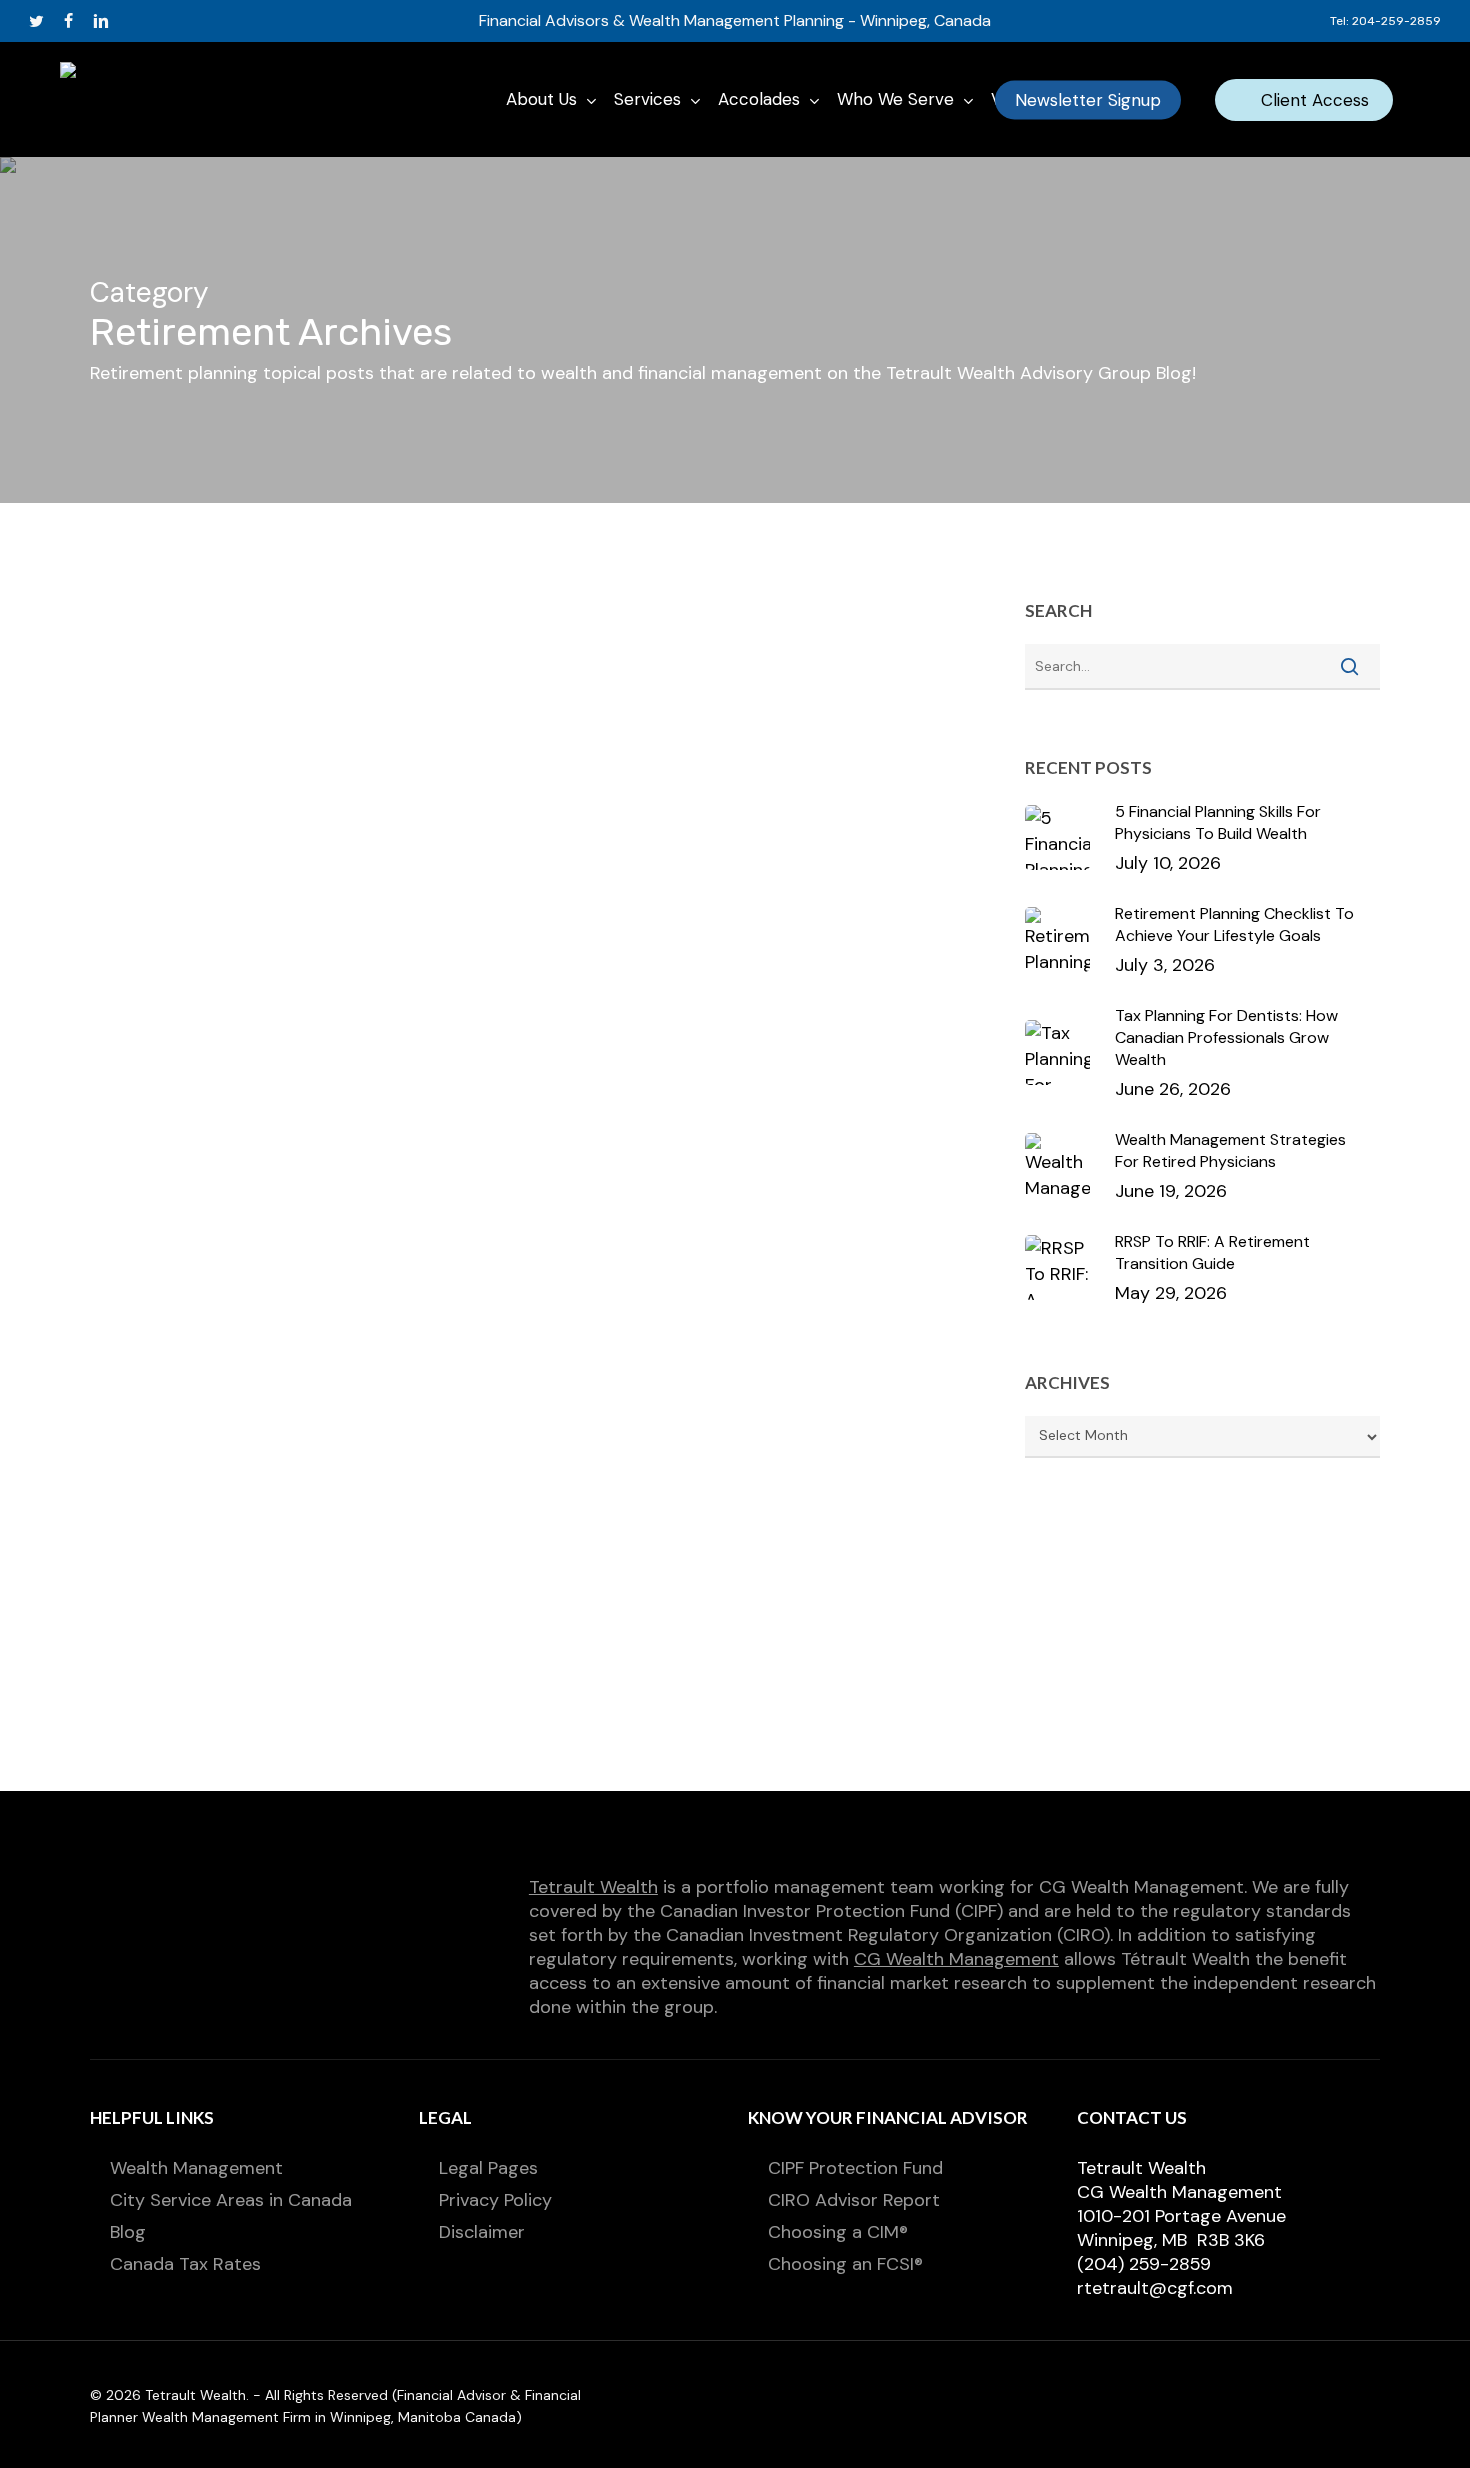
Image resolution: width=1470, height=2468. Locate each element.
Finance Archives (498, 743)
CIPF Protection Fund (855, 2168)
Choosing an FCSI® (845, 2264)
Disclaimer (482, 2232)
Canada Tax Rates (185, 2264)
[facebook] (68, 21)
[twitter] (36, 21)
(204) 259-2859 (1144, 2264)
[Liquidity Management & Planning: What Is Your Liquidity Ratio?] (236, 867)
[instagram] (167, 21)
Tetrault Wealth (593, 1887)
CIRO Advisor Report (854, 2200)
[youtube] (135, 21)
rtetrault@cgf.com (1155, 2288)
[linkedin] (101, 21)
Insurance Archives (637, 743)
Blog (128, 2232)
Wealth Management (196, 2168)
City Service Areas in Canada (231, 2200)
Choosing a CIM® (838, 2232)
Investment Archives (791, 743)
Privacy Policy (495, 2200)
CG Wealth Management (956, 1959)
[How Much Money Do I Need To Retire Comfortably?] (236, 1643)
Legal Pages (488, 2168)
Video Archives (650, 776)
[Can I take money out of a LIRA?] (236, 1263)
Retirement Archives (511, 776)
